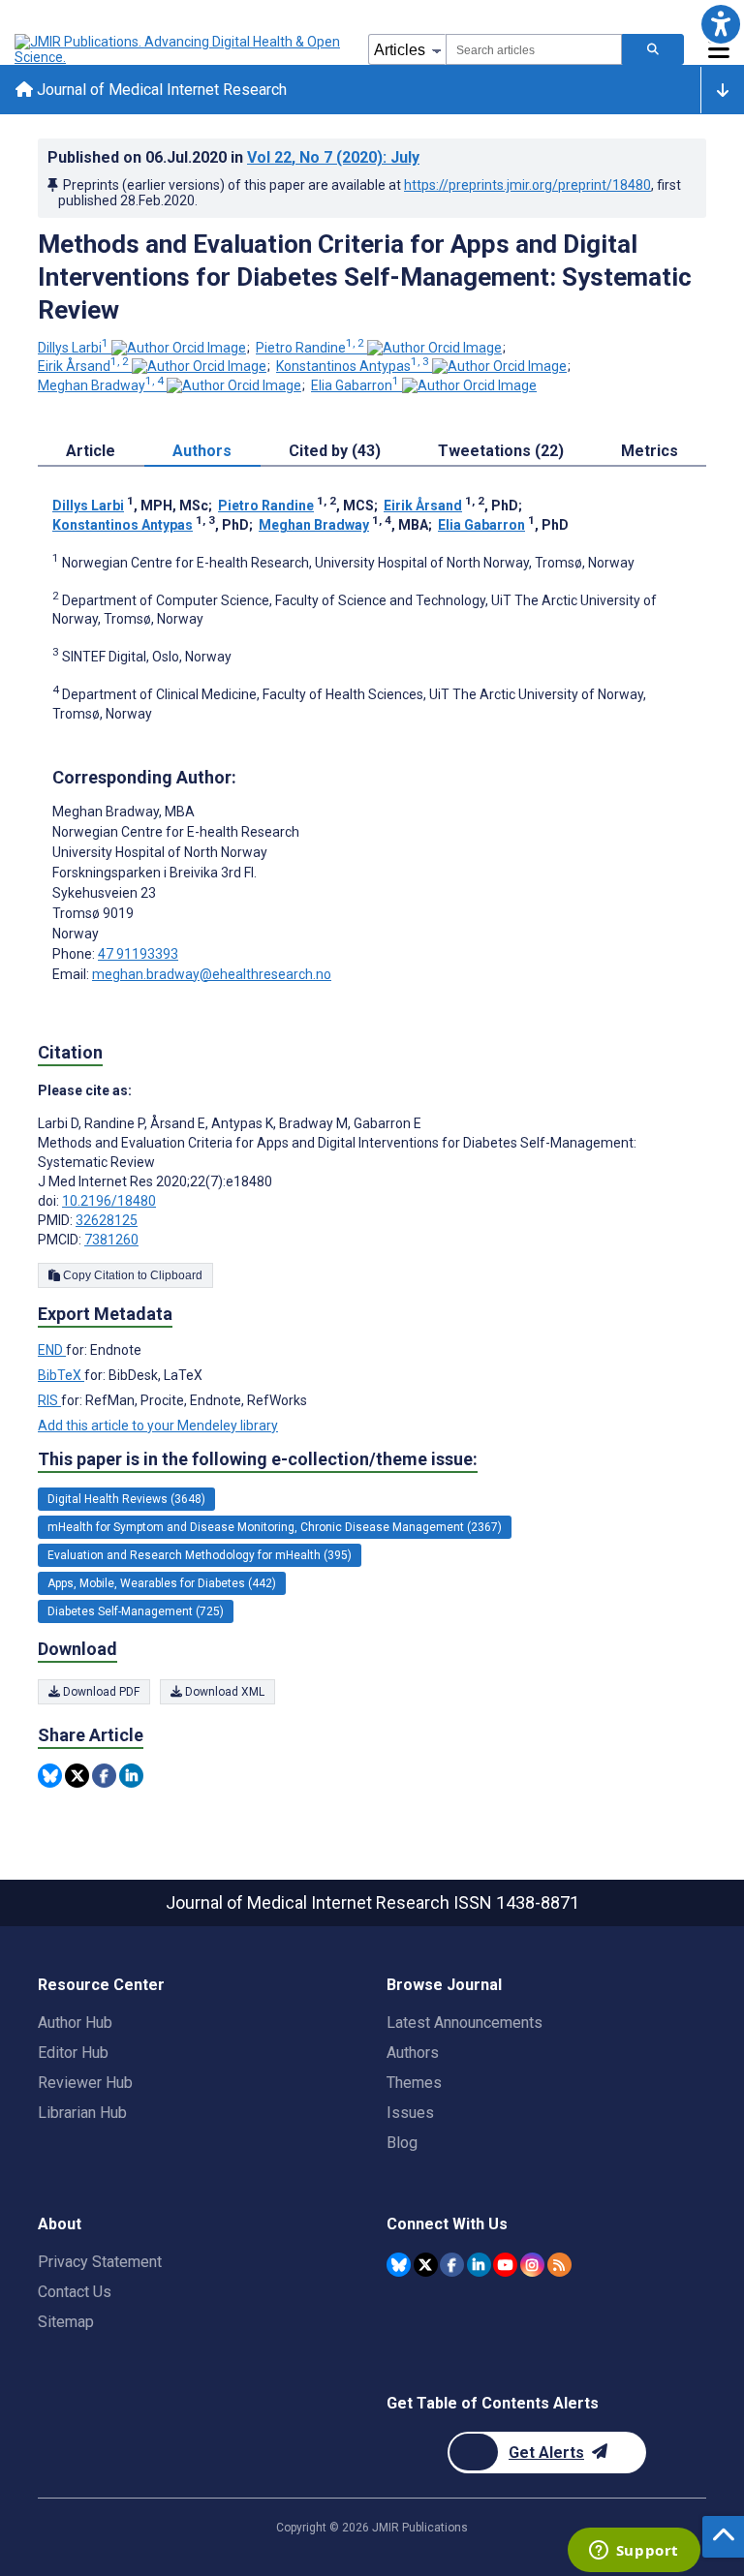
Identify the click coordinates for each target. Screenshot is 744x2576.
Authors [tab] (202, 451)
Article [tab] (91, 451)
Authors (413, 2053)
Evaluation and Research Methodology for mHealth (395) (200, 1555)
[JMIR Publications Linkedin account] (479, 2265)
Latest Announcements (465, 2023)
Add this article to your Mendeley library (158, 1426)
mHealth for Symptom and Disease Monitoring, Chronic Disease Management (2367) (275, 1527)
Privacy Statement (100, 2262)
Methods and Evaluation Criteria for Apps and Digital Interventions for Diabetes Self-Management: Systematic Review (365, 277)
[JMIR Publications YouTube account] (505, 2265)
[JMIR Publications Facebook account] (452, 2265)
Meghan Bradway (101, 385)
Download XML (223, 1692)
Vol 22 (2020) (333, 157)
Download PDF (100, 1692)
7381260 (111, 1240)
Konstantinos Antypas (353, 366)
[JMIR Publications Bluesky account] (399, 2265)
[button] (720, 24)
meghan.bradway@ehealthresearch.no (212, 974)
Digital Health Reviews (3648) (126, 1499)
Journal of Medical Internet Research (160, 90)
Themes (414, 2083)
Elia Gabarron (355, 385)
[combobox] (534, 49)
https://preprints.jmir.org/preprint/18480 (527, 185)
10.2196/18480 (109, 1201)
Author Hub (75, 2023)
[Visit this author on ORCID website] (179, 348)
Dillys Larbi (73, 348)
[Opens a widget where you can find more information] (634, 2552)
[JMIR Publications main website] (179, 49)
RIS (49, 1400)
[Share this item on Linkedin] (131, 1776)
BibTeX (61, 1375)
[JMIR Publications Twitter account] (426, 2265)
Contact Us (75, 2292)
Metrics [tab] (650, 451)
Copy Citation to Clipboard (131, 1275)
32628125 (107, 1220)
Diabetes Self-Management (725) (136, 1611)
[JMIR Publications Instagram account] (532, 2265)
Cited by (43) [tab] (335, 451)
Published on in (233, 157)
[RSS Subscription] (559, 2265)
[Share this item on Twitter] (77, 1776)
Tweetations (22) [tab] (501, 451)
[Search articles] (653, 49)
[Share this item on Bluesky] (50, 1776)
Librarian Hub (82, 2113)
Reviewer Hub (85, 2083)
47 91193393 (138, 954)
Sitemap (66, 2322)
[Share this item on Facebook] (104, 1776)
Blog (402, 2143)
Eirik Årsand (83, 366)
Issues (410, 2113)
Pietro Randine (310, 348)
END (52, 1350)
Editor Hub (73, 2053)
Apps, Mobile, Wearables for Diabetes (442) (162, 1583)
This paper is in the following (258, 1459)
